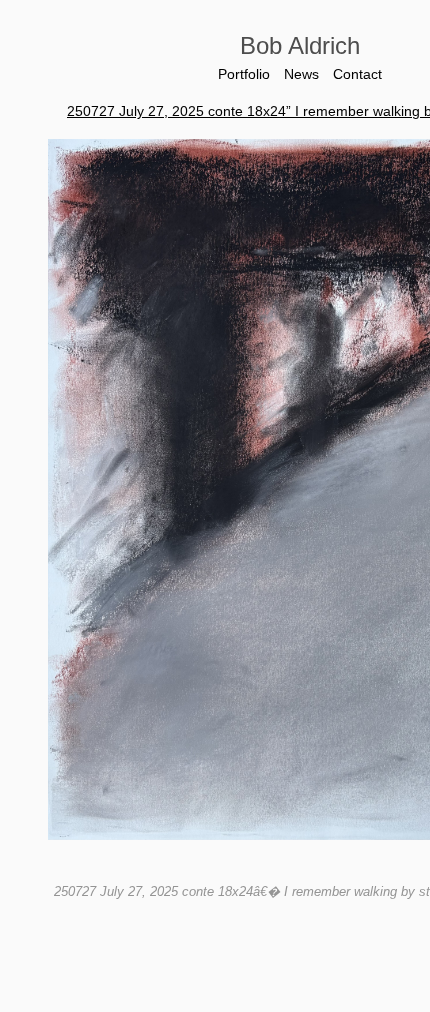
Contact (361, 74)
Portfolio (241, 74)
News (301, 74)
